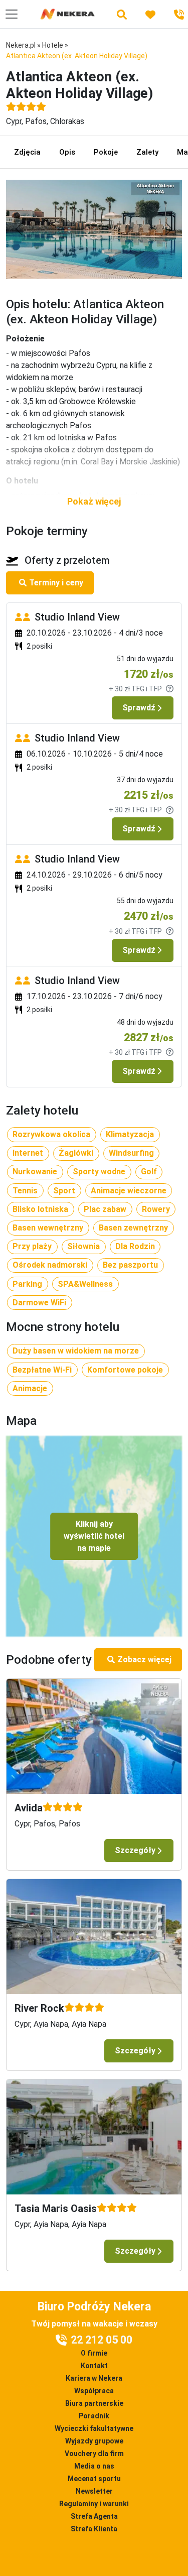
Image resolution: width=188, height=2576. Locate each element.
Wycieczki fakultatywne (94, 2428)
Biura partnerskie (94, 2403)
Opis (67, 152)
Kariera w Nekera (94, 2378)
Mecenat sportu (94, 2479)
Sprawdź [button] (139, 708)
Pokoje (106, 152)
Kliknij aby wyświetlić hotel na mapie (94, 1536)
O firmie (94, 2353)
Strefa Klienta (94, 2529)
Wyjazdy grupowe (94, 2441)
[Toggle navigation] (12, 14)
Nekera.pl (21, 45)
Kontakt (94, 2366)
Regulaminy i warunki (94, 2504)
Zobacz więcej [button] (144, 1660)
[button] (94, 501)
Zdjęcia (27, 152)
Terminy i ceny (56, 583)
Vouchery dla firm (94, 2454)
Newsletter (94, 2491)
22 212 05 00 (102, 2340)
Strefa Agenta (94, 2516)
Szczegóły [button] (135, 1850)
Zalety (147, 152)
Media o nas (94, 2466)
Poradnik (94, 2416)
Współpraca (94, 2391)
